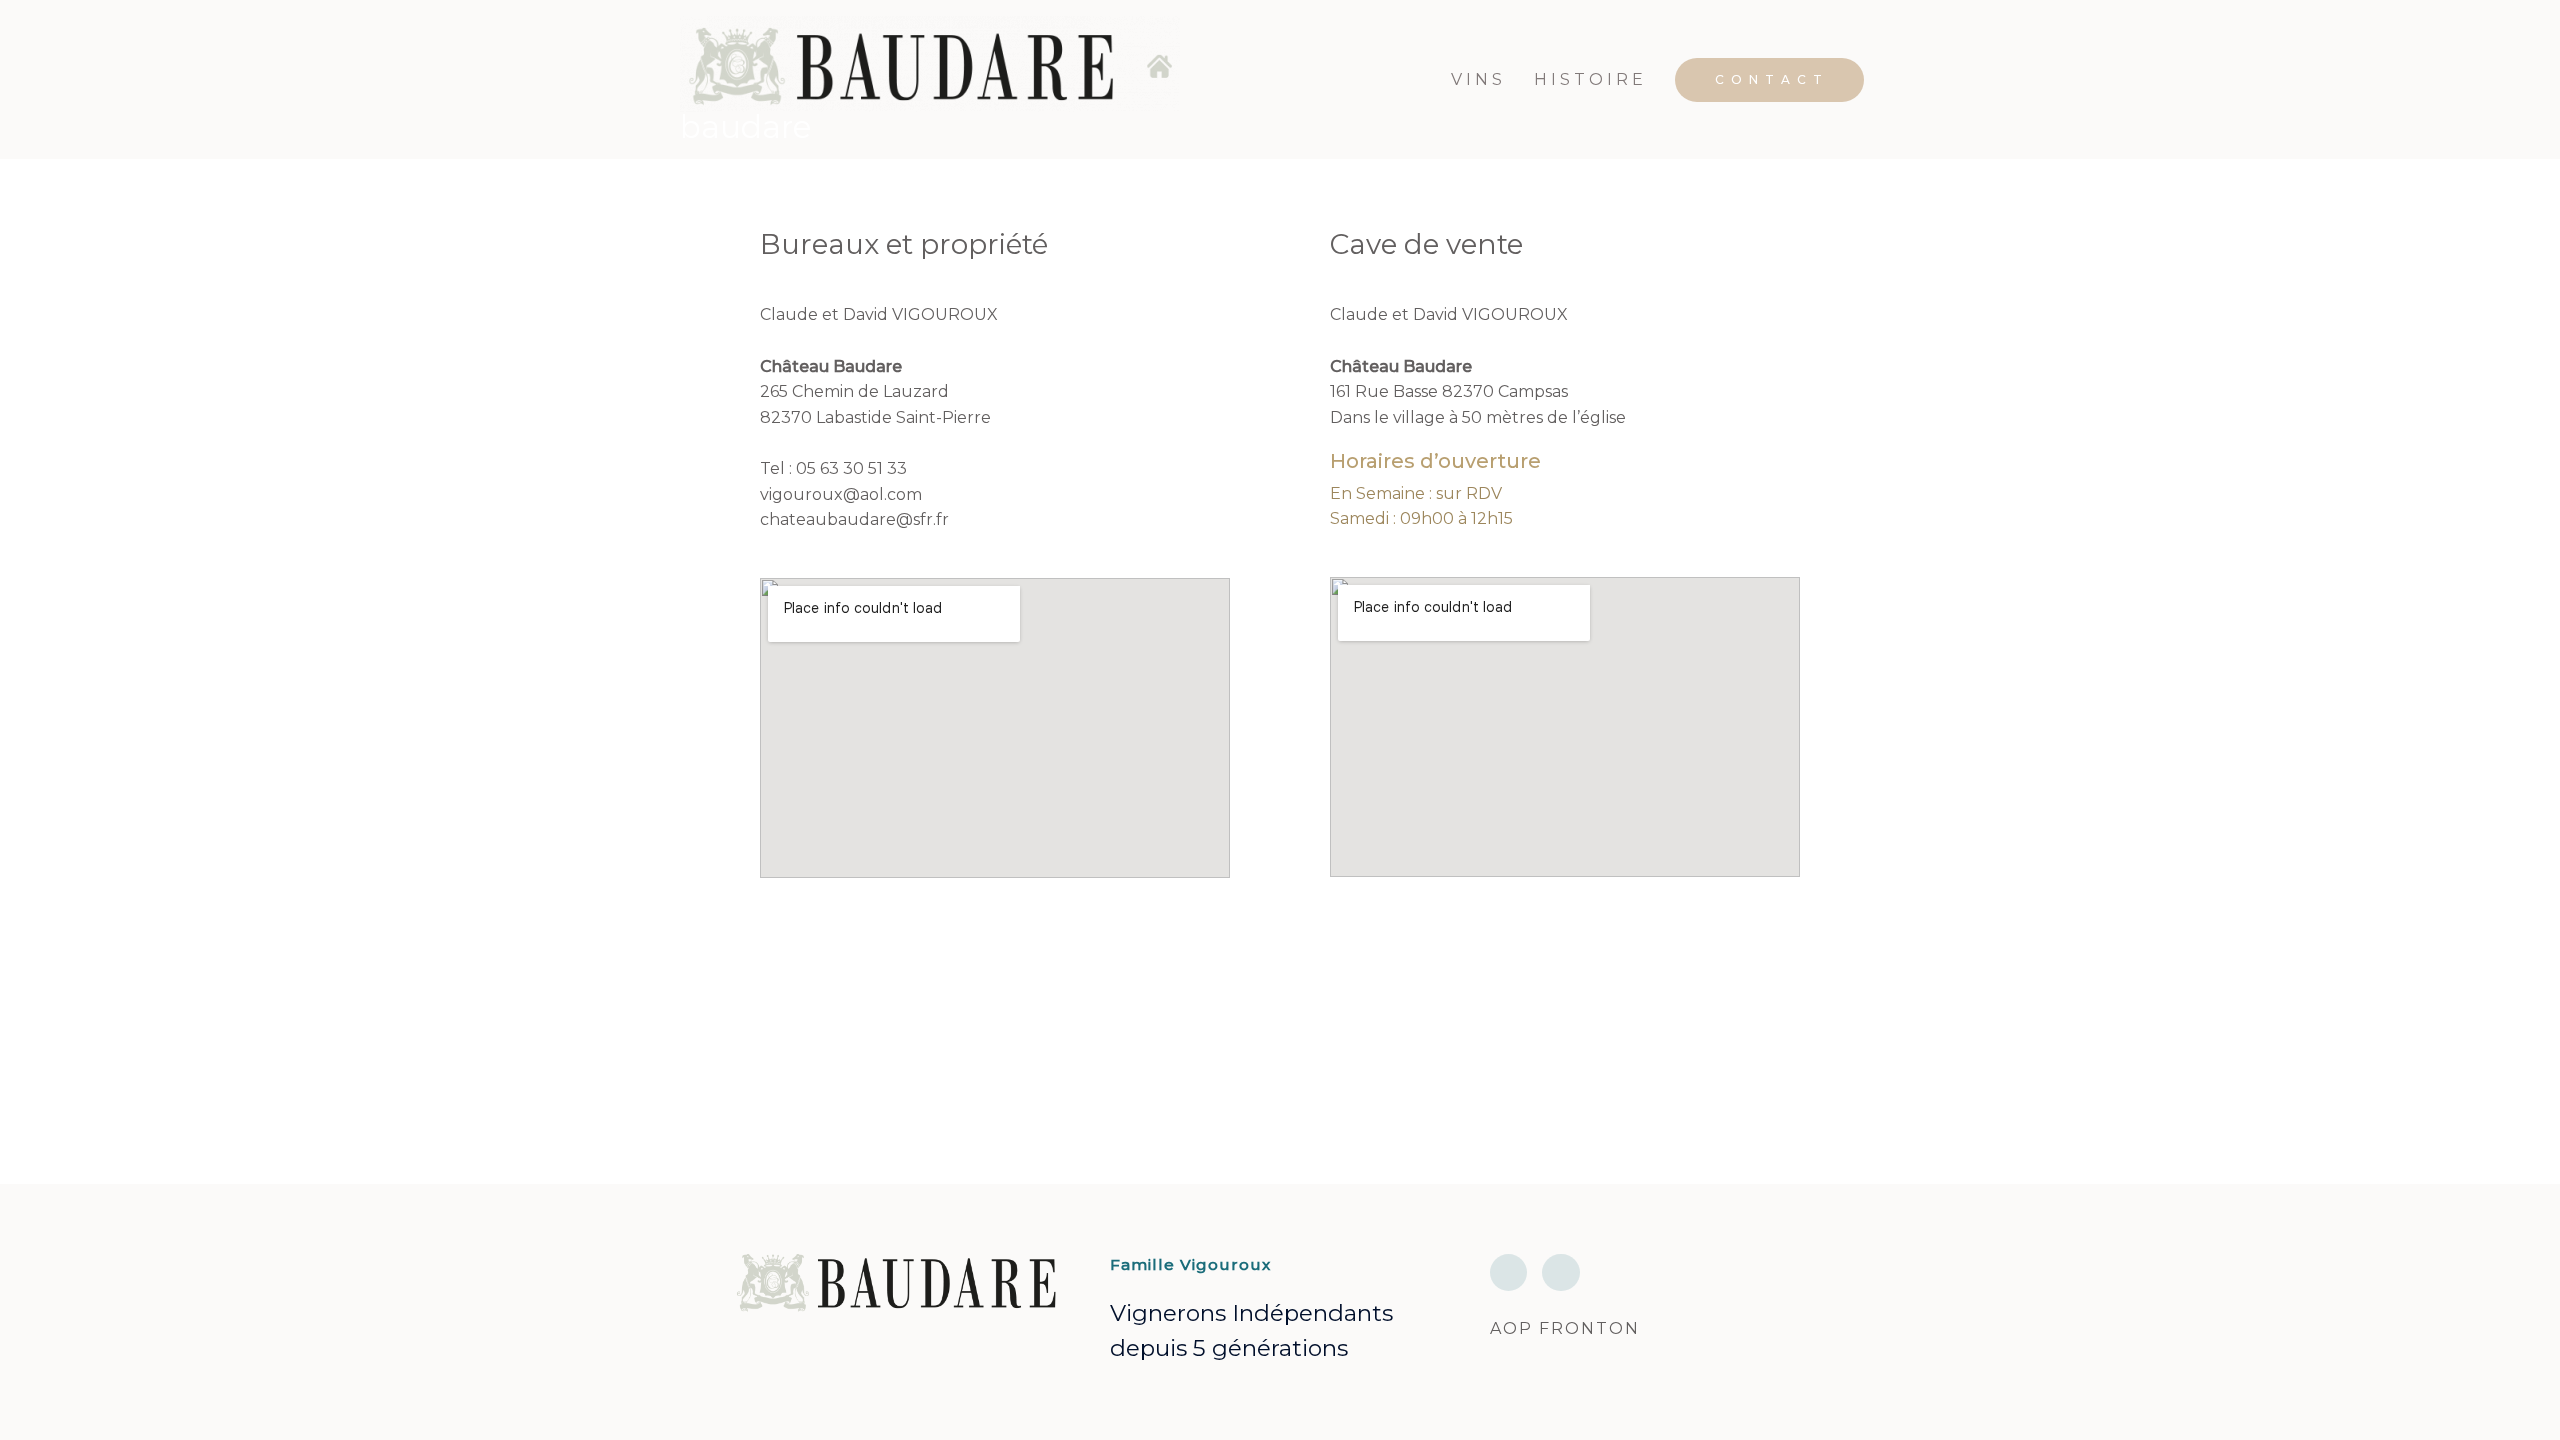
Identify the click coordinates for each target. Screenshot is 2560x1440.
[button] (1769, 80)
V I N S (1476, 79)
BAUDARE (745, 127)
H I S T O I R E (1588, 79)
